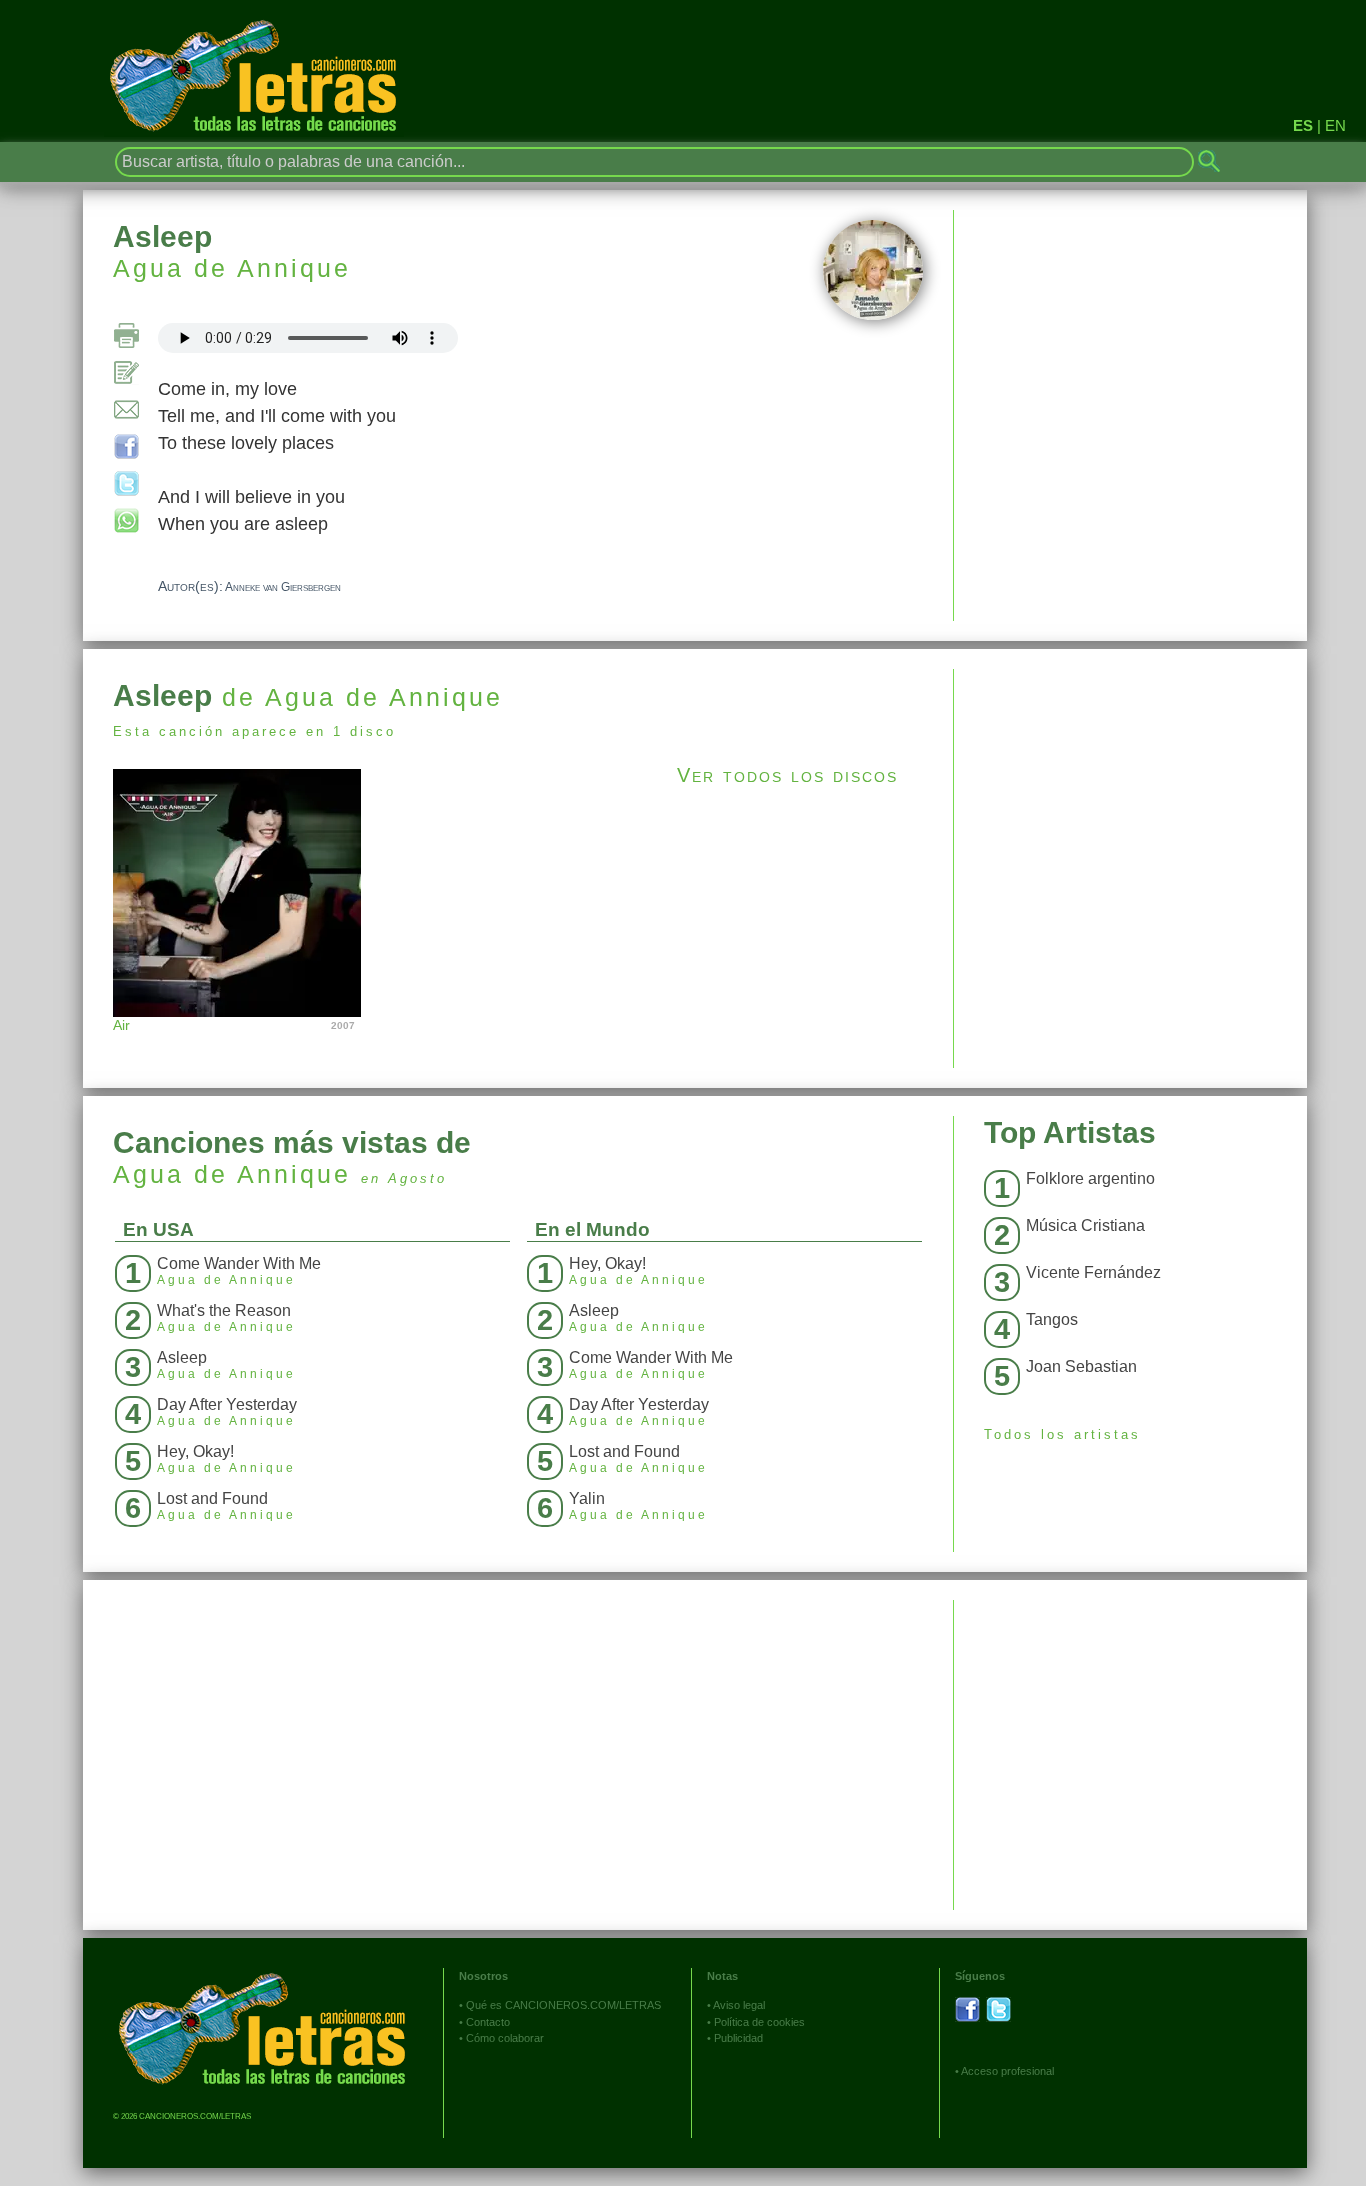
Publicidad (738, 2038)
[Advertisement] (1130, 809)
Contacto (488, 2022)
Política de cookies (759, 2022)
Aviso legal (739, 2005)
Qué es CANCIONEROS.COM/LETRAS (563, 2005)
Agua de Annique (232, 268)
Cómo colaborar (505, 2038)
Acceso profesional (1007, 2071)
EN (1335, 125)
